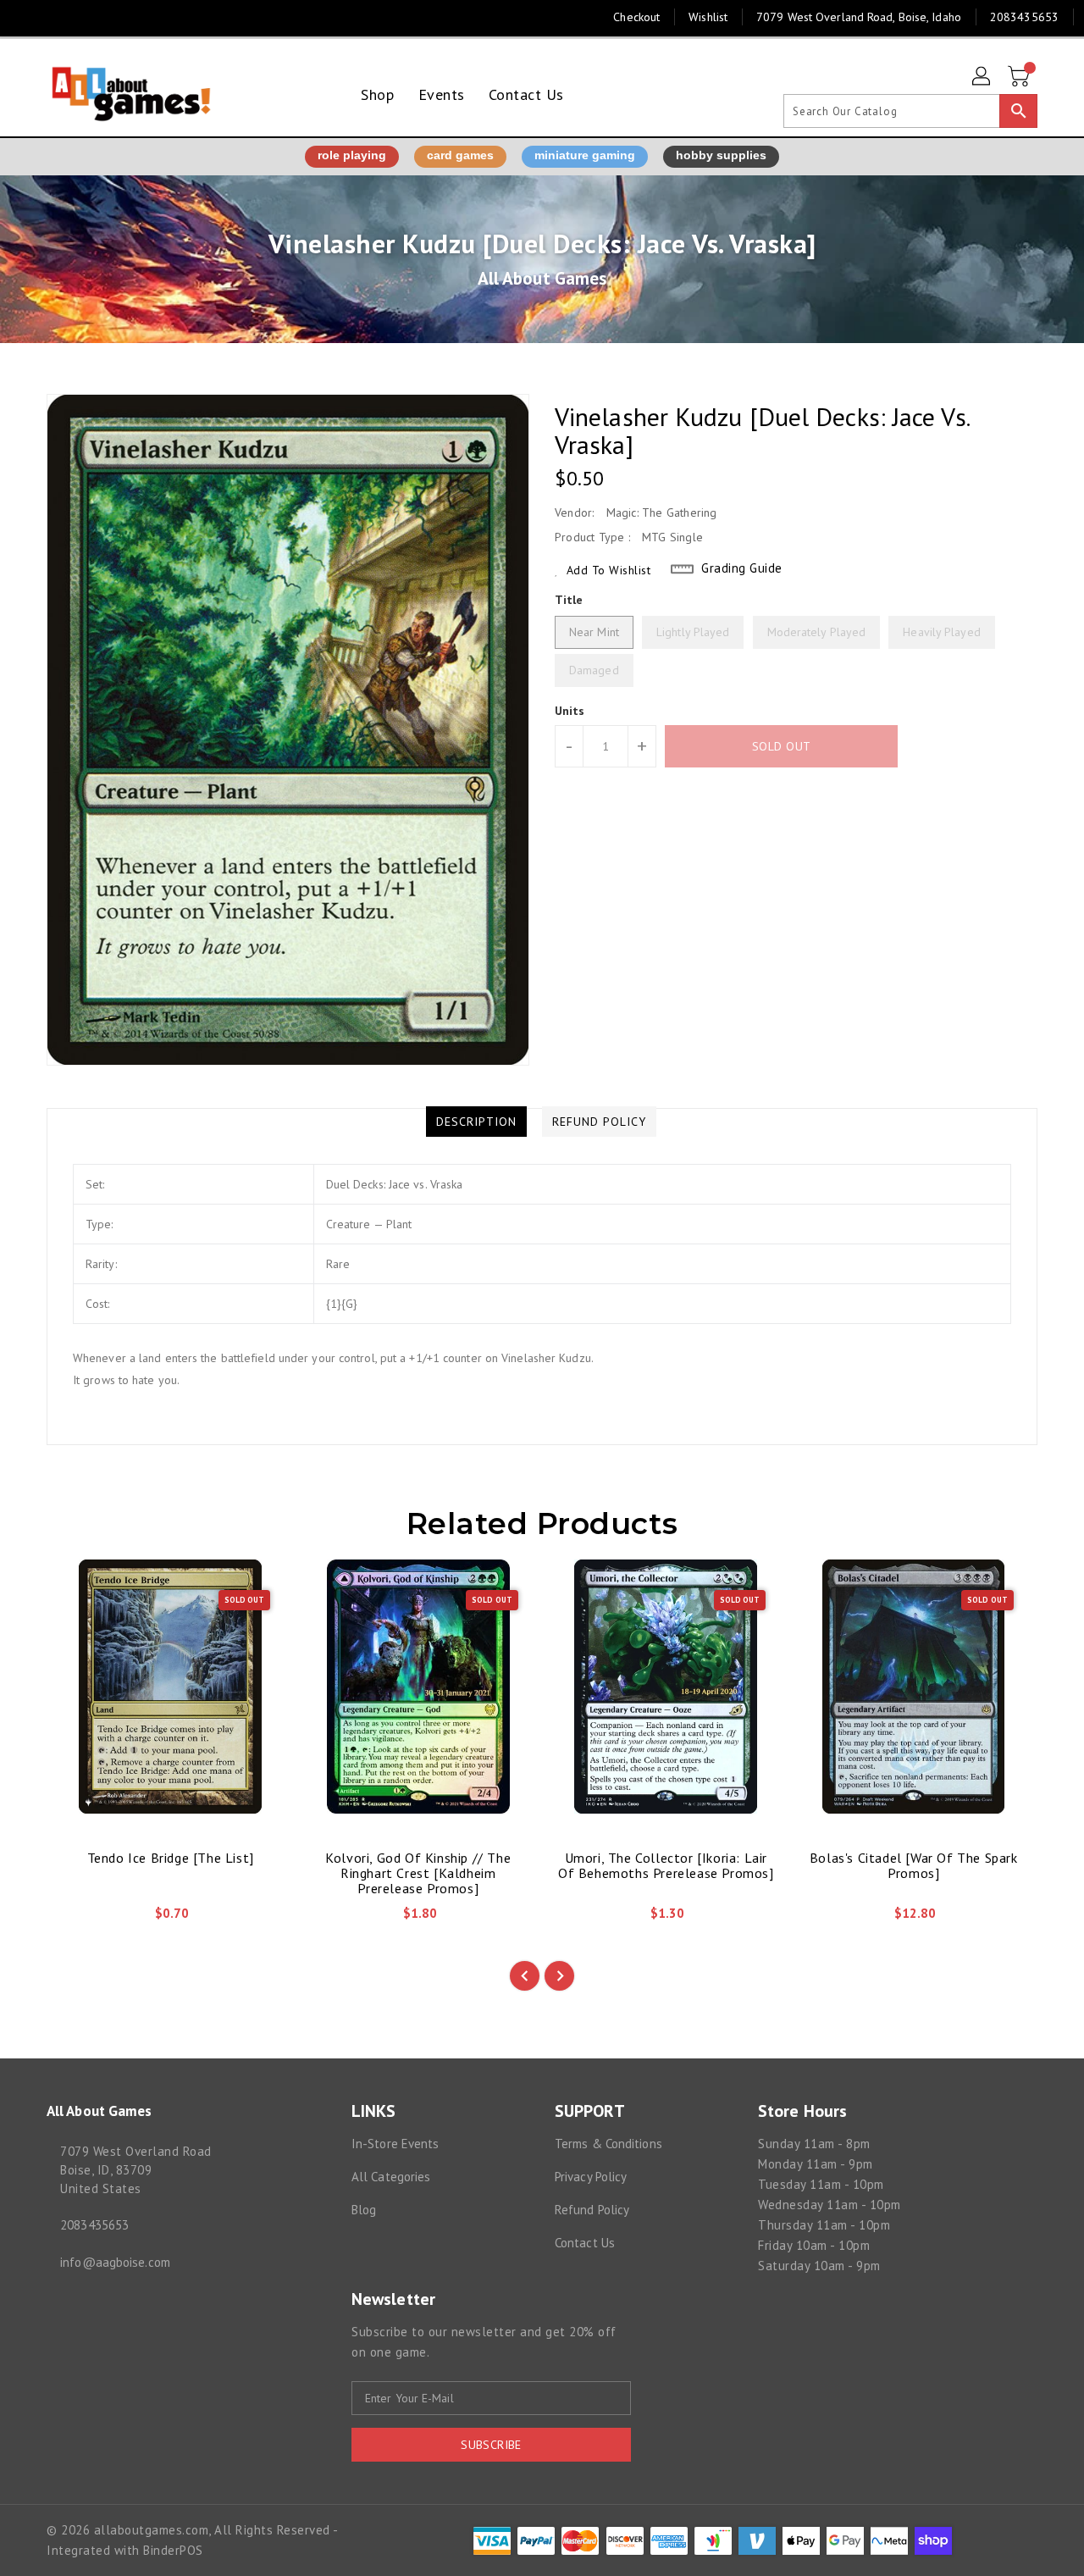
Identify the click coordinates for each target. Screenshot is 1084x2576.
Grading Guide (742, 568)
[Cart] (1020, 77)
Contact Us (585, 2243)
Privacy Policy (591, 2177)
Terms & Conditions (608, 2144)
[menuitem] (377, 94)
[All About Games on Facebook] (27, 17)
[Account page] (982, 77)
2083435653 (94, 2225)
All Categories (391, 2177)
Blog (364, 2210)
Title (569, 600)
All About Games (542, 278)
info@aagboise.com (115, 2262)
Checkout (636, 17)
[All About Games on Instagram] (59, 17)
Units (570, 711)
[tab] (476, 1122)
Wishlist (708, 17)
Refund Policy (592, 2210)
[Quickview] (74, 1919)
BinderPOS (173, 2550)
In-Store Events (395, 2144)
